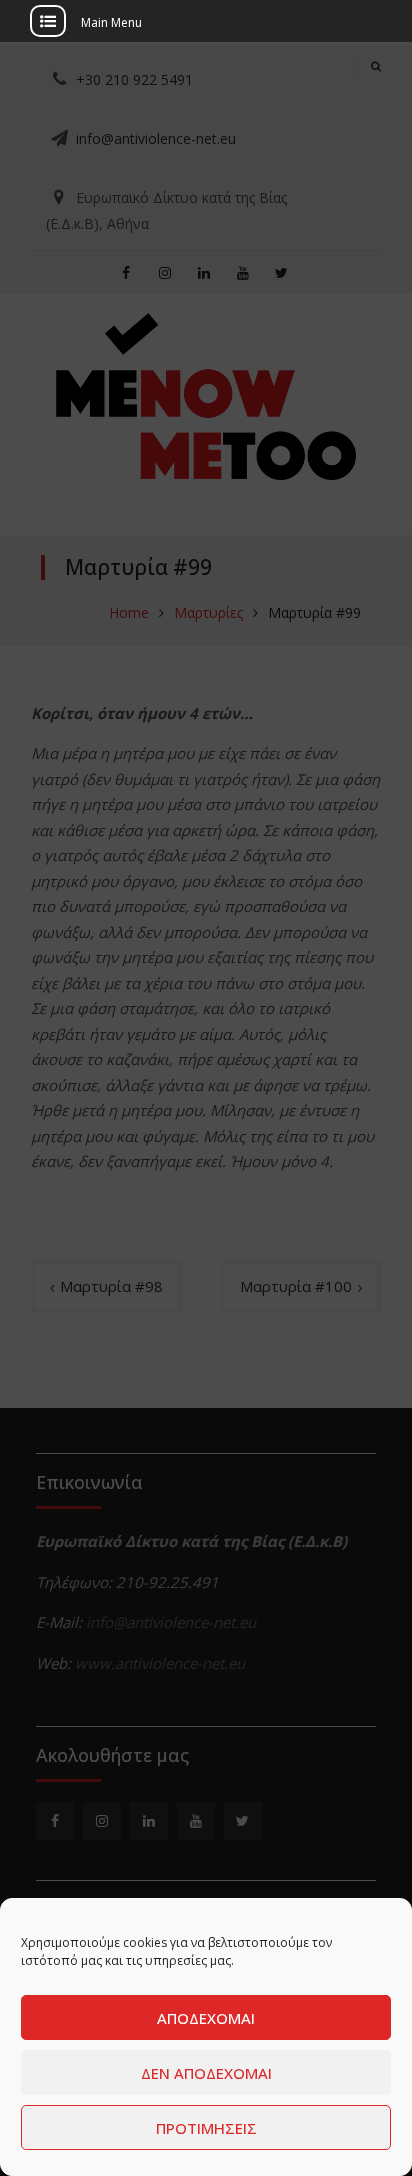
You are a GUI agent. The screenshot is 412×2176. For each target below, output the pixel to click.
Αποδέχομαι (206, 2018)
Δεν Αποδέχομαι (206, 2073)
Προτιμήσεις (206, 2128)
